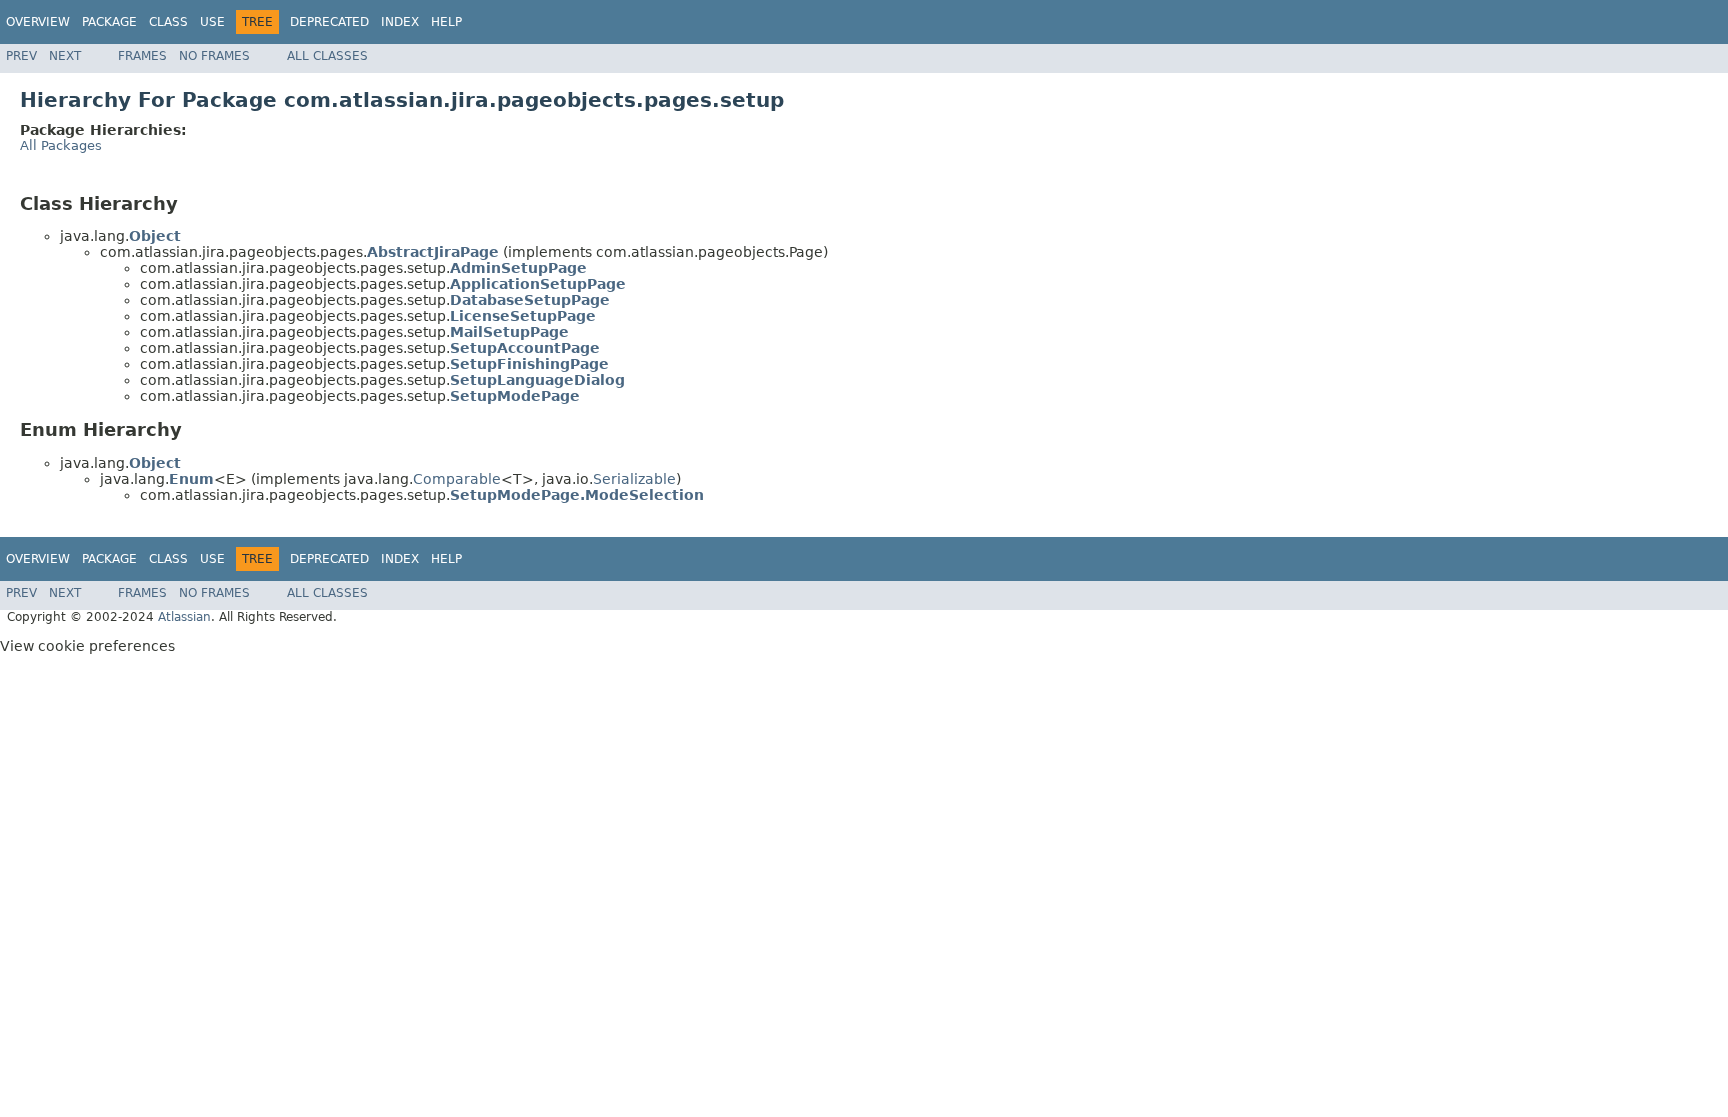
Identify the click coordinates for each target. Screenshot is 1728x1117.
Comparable (457, 479)
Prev (21, 56)
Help (446, 22)
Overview (38, 22)
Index (400, 22)
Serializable (634, 479)
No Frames (214, 56)
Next (65, 56)
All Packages (61, 145)
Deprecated (329, 22)
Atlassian (184, 617)
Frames (142, 56)
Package (109, 22)
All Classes (327, 56)
